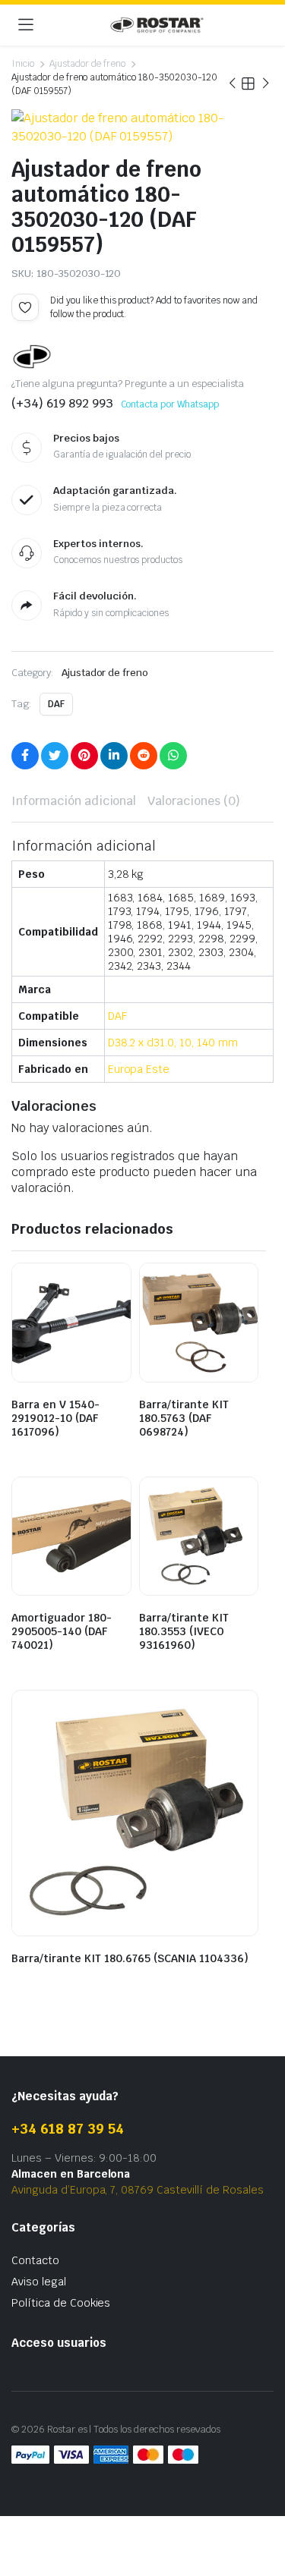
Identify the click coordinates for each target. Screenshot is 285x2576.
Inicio (23, 64)
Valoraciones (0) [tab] (194, 801)
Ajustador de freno (87, 64)
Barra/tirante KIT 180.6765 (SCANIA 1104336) (130, 1958)
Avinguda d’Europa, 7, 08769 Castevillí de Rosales (138, 2190)
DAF (56, 704)
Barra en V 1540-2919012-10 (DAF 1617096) (55, 1418)
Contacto (35, 2260)
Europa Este (139, 1069)
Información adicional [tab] (74, 801)
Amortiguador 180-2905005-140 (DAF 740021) (62, 1631)
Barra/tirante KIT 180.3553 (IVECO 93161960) (184, 1631)
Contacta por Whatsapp (170, 404)
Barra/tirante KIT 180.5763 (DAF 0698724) (184, 1418)
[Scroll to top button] (261, 2508)
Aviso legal (39, 2282)
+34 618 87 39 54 (68, 2129)
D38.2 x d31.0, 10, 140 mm (173, 1043)
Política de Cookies (61, 2303)
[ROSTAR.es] (157, 25)
